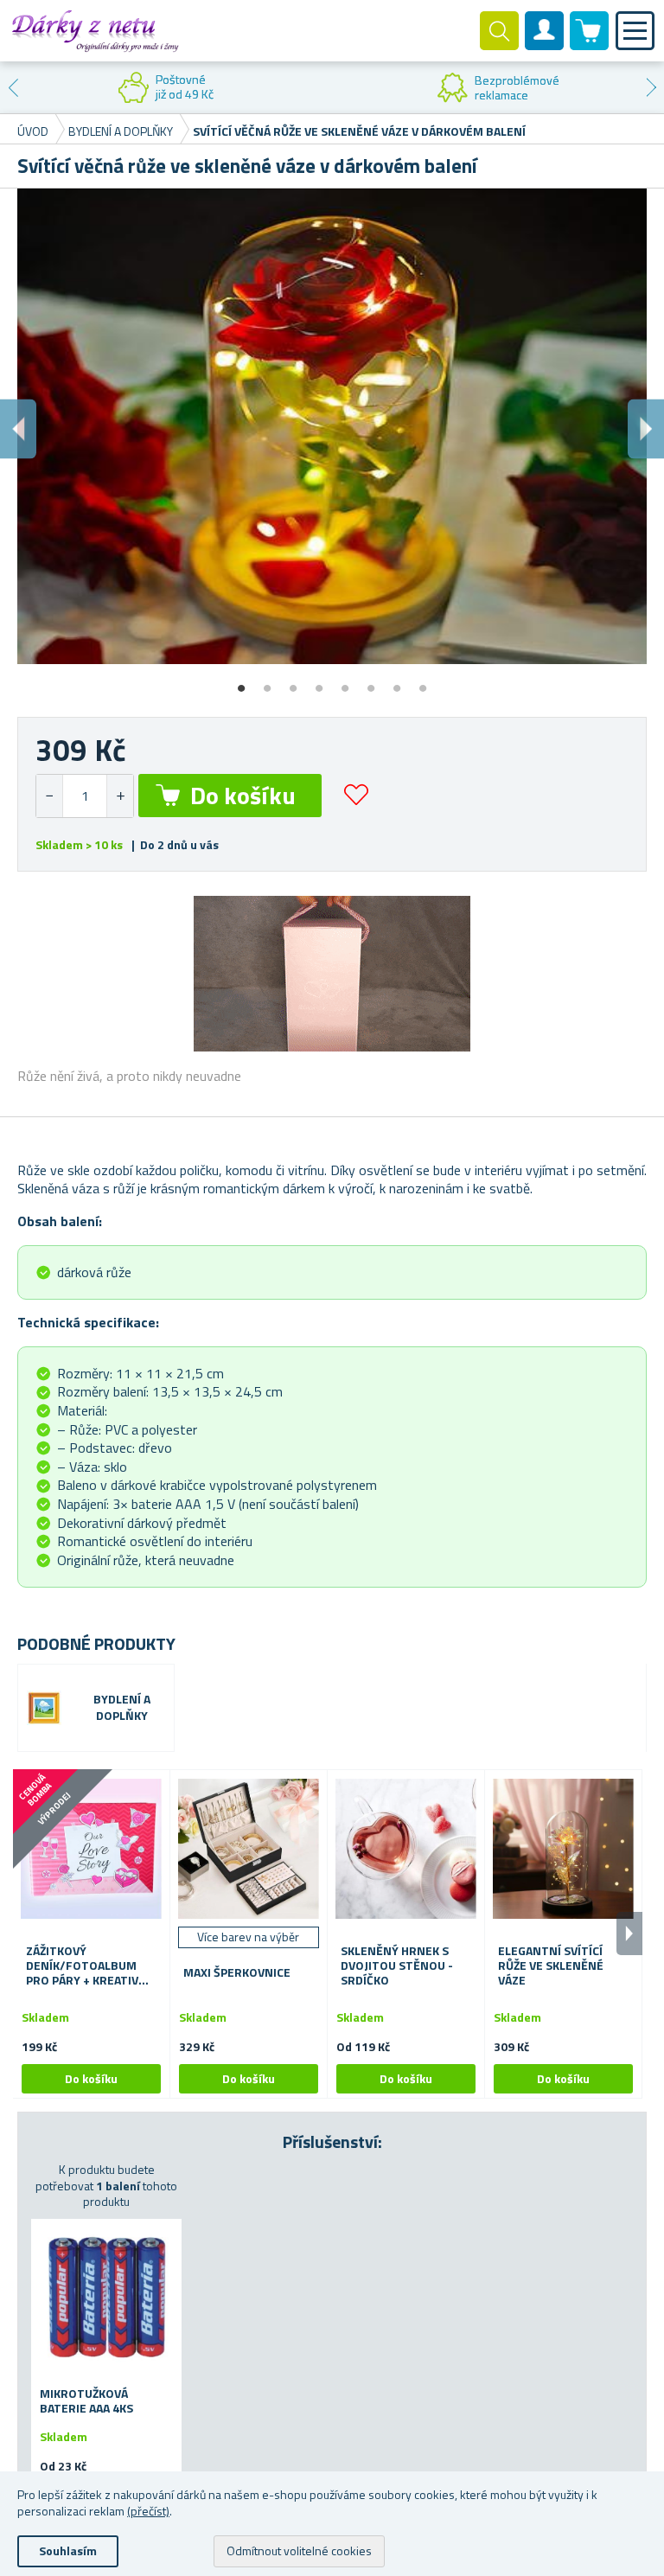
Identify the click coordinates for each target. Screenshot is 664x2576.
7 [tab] (397, 682)
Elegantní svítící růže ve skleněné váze (551, 1966)
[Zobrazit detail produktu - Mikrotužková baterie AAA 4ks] (106, 2294)
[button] (120, 796)
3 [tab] (293, 682)
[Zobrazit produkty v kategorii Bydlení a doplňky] (44, 1708)
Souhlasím (68, 2550)
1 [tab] (241, 682)
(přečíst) (148, 2511)
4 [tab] (319, 682)
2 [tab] (267, 682)
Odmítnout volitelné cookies (299, 2550)
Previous (13, 87)
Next (651, 87)
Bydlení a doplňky (122, 1708)
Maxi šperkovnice (237, 1973)
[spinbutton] (85, 796)
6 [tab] (371, 682)
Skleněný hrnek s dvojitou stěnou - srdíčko (397, 1966)
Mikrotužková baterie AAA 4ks (86, 2401)
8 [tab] (423, 682)
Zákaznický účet (545, 45)
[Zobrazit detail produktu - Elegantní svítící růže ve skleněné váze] (563, 1848)
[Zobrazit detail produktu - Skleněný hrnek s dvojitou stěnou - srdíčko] (406, 1848)
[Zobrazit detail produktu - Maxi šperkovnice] (249, 1848)
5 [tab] (345, 682)
